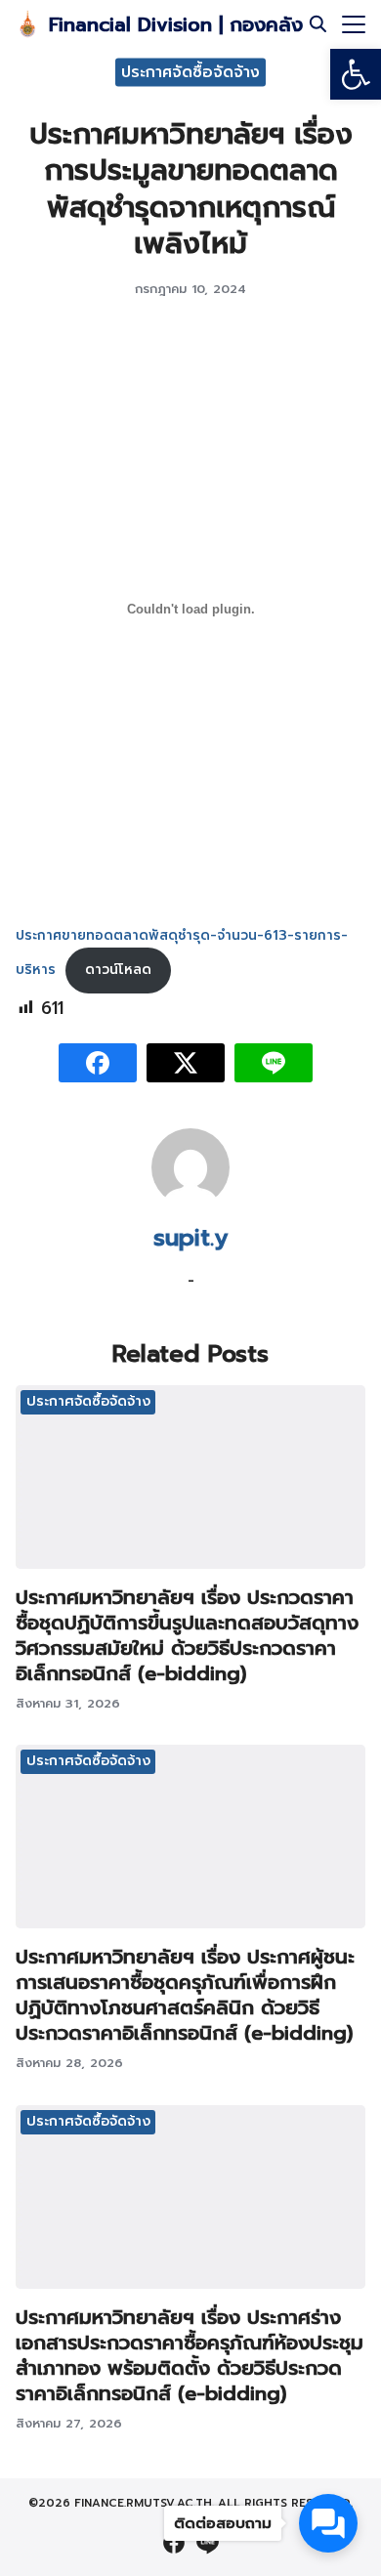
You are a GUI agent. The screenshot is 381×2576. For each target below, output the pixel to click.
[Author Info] (190, 1202)
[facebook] (174, 2543)
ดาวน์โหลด (118, 970)
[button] (356, 74)
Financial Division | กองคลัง (176, 24)
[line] (207, 2543)
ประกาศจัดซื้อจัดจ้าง (190, 71)
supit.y (190, 1238)
